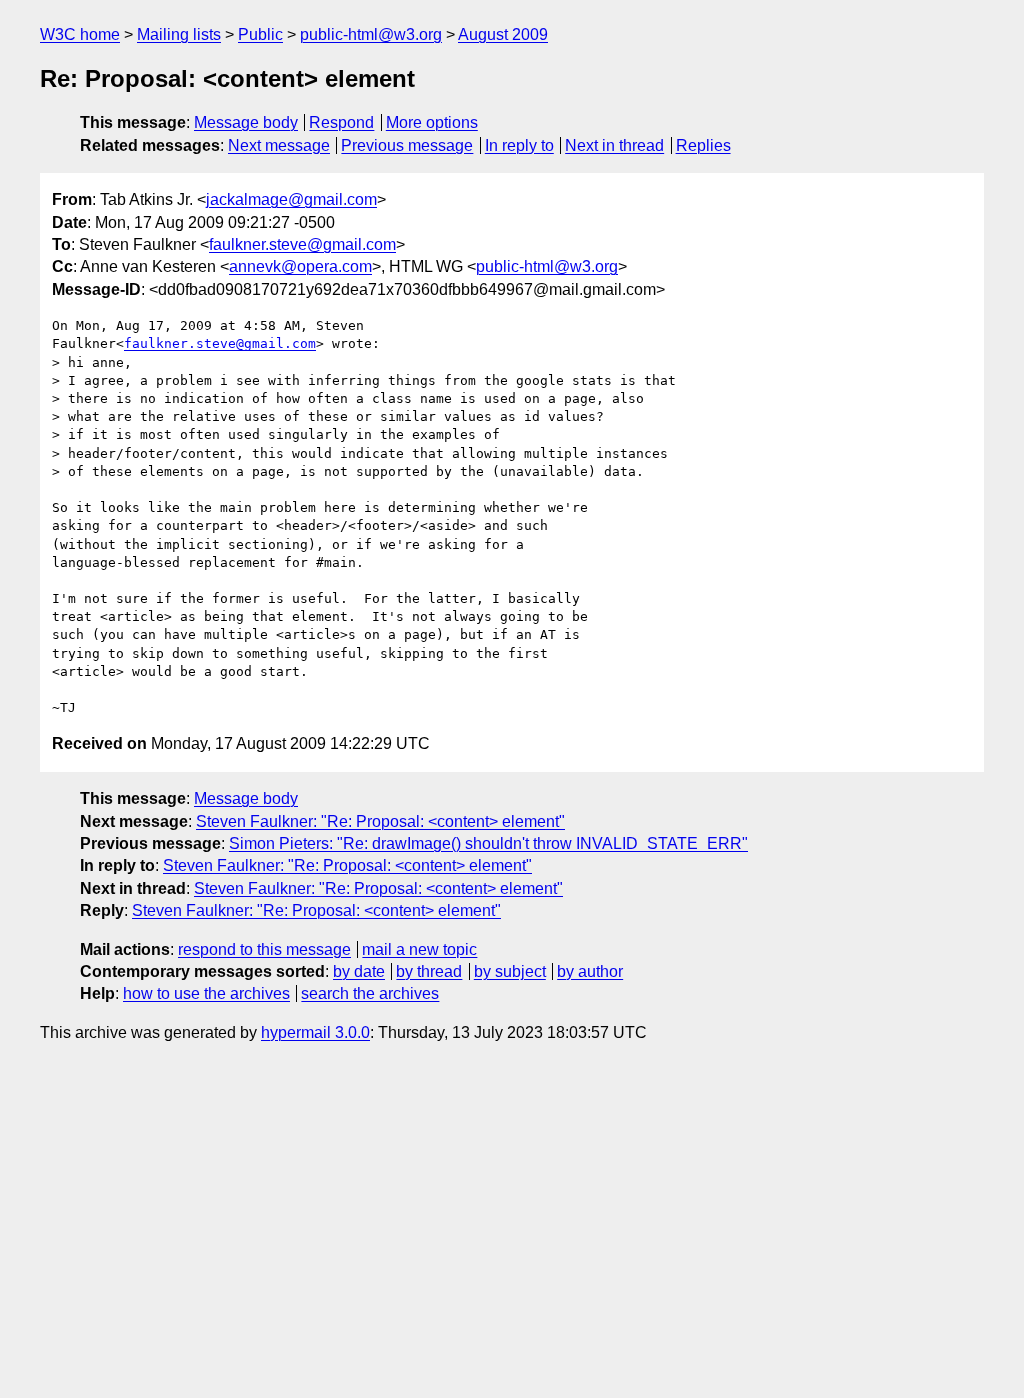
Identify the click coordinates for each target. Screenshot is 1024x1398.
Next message (279, 145)
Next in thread (614, 145)
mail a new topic (419, 949)
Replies (703, 145)
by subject (510, 971)
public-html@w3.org (371, 34)
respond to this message (264, 949)
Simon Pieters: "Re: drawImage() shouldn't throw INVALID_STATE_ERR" (488, 843)
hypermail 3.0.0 (315, 1032)
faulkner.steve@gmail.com (302, 244)
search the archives (370, 993)
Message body (246, 122)
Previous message (407, 145)
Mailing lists (179, 34)
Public (260, 34)
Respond (341, 122)
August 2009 (503, 34)
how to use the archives (206, 993)
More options (432, 122)
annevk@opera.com (300, 266)
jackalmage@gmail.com (291, 199)
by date (359, 971)
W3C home (80, 34)
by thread (429, 971)
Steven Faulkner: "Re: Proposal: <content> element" (380, 821)
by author (590, 971)
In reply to (519, 145)
